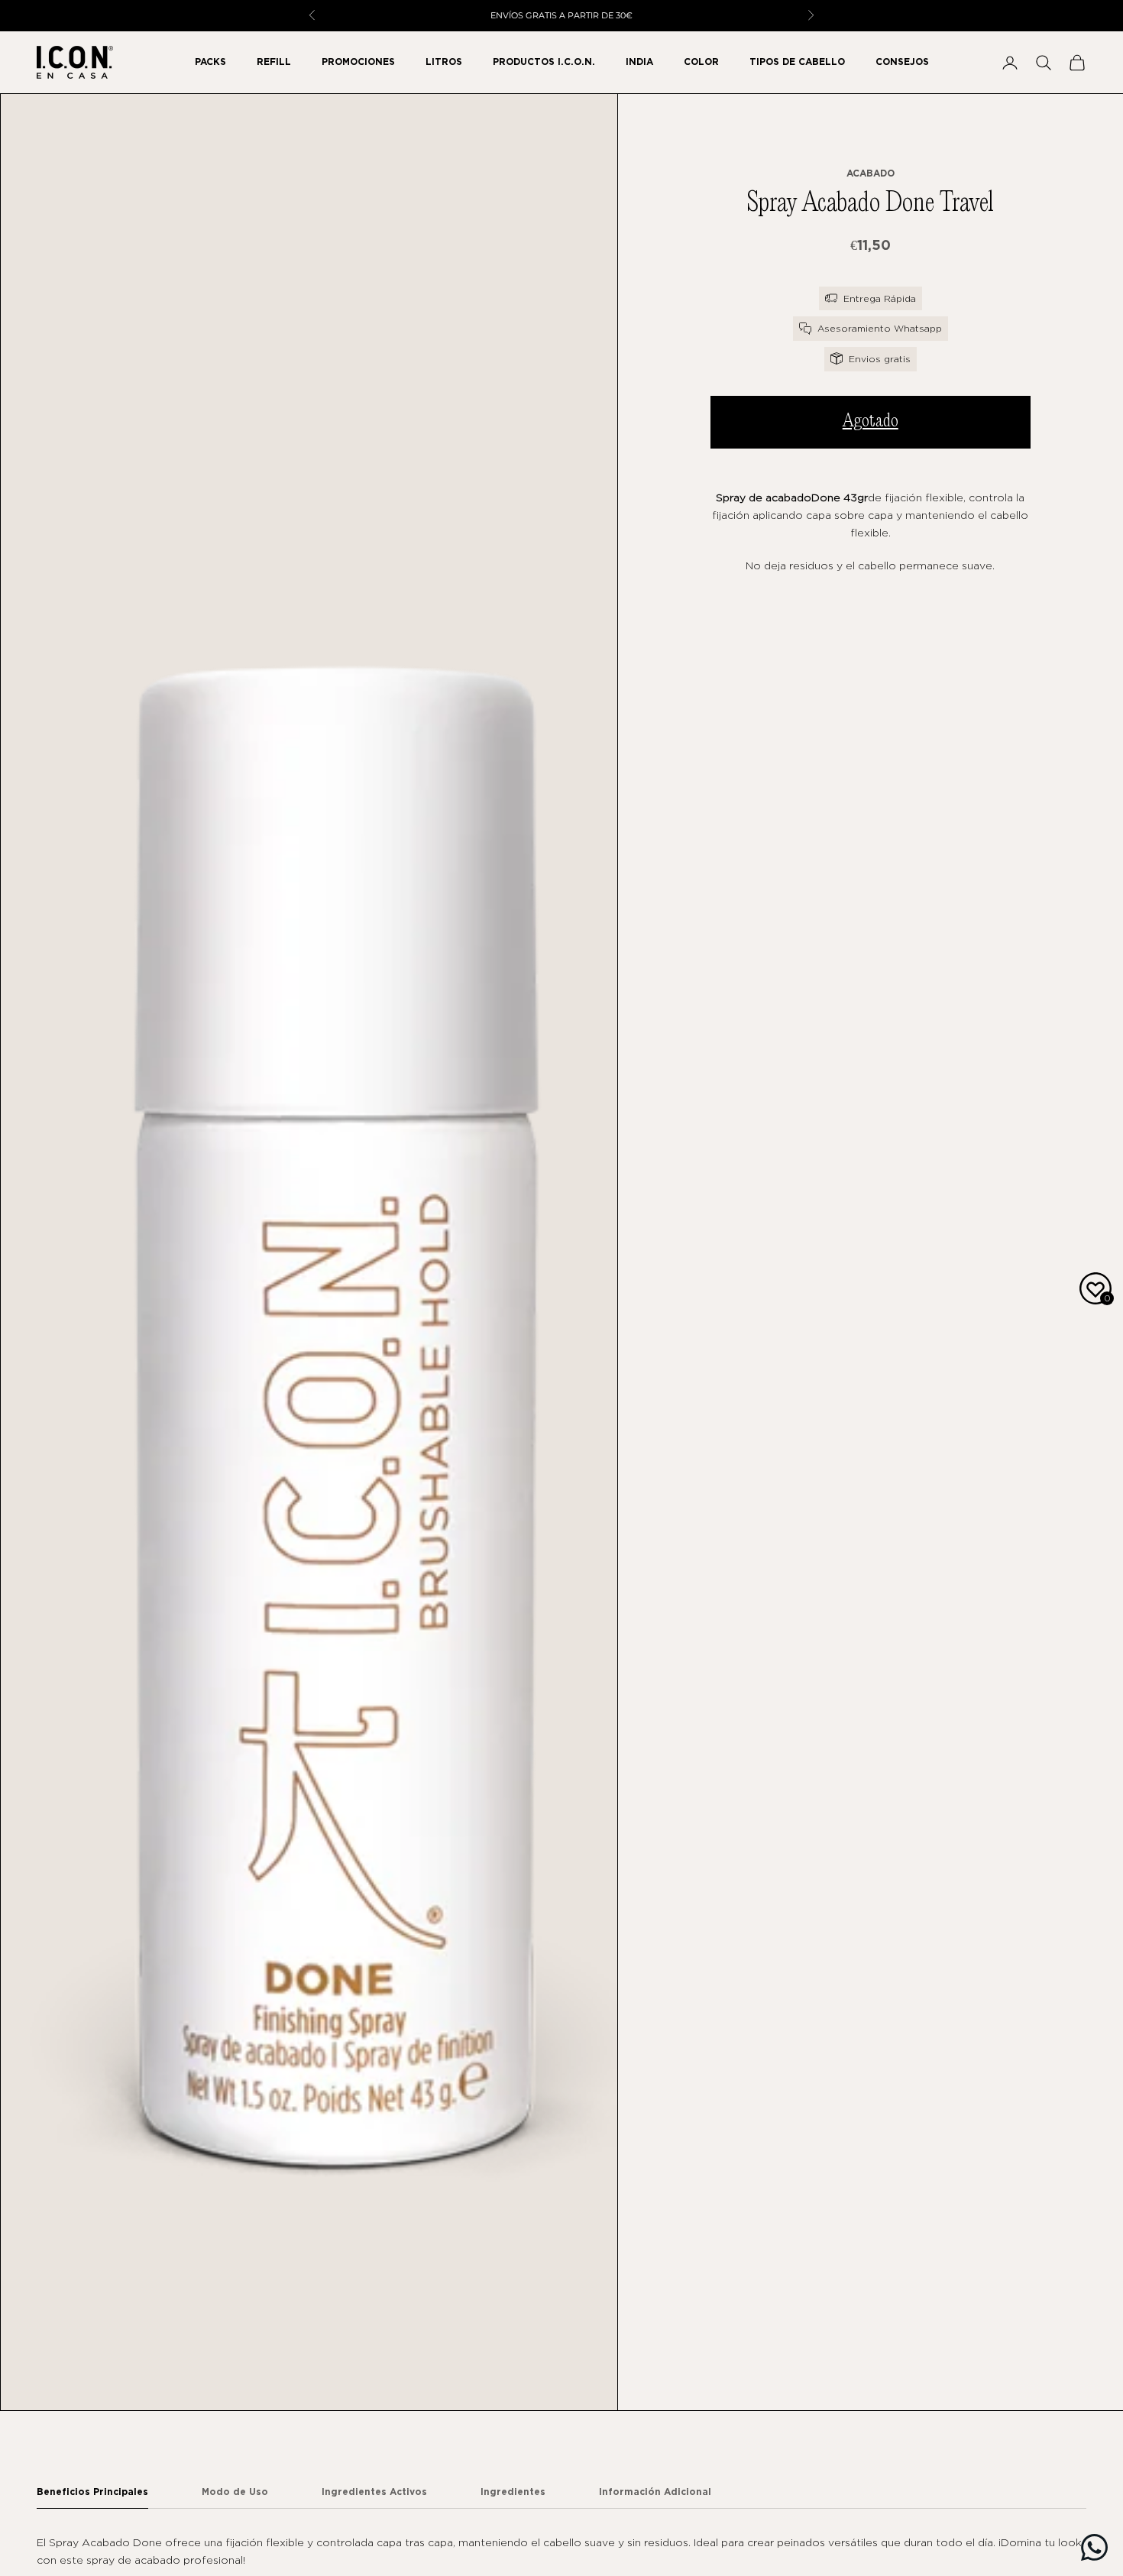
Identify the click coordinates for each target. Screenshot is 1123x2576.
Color (701, 62)
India (639, 62)
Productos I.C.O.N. (544, 62)
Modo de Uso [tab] (235, 2492)
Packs (210, 62)
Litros (444, 62)
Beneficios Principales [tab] (92, 2492)
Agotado (871, 421)
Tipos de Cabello (797, 62)
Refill (274, 62)
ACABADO (871, 172)
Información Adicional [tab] (655, 2492)
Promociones (358, 62)
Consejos (902, 62)
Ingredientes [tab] (513, 2492)
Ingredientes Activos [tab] (374, 2492)
